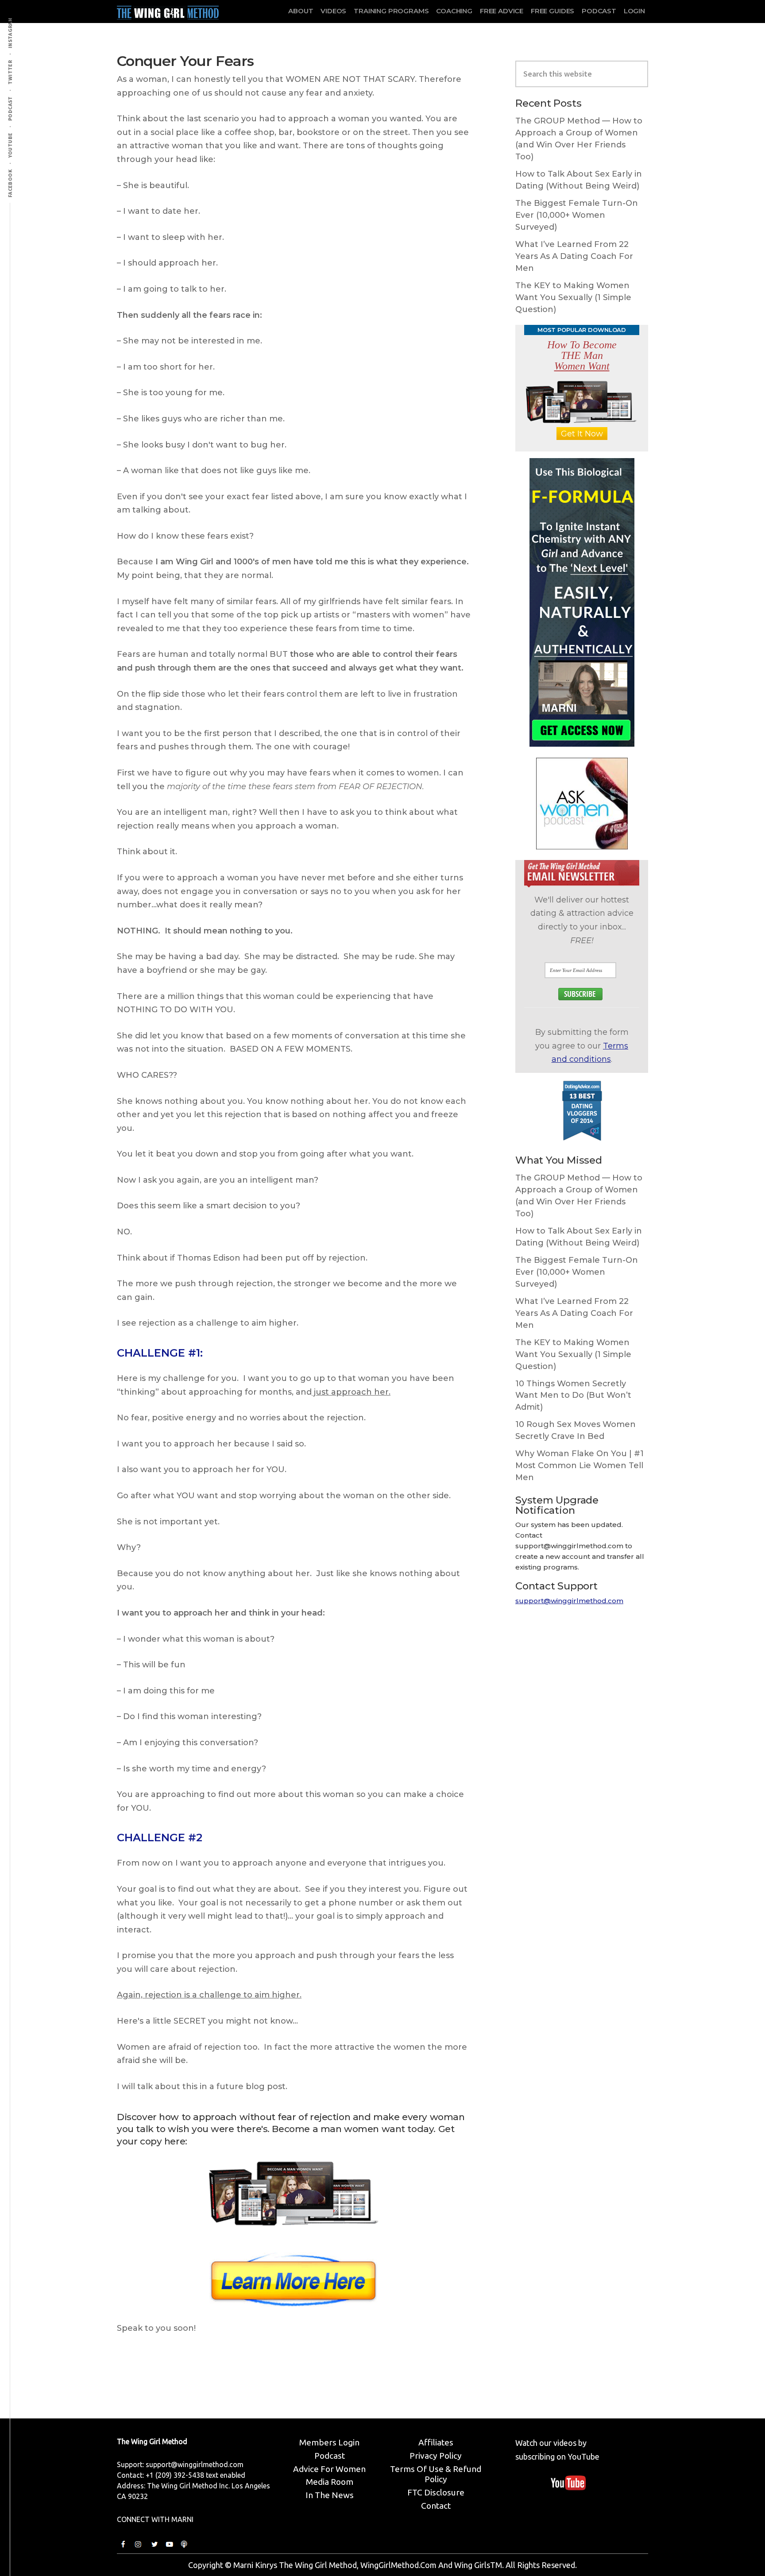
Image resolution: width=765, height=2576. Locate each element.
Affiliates (436, 2442)
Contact (436, 2506)
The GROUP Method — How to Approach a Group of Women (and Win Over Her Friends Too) (579, 139)
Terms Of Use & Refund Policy (436, 2474)
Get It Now (582, 434)
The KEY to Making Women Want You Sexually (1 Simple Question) (573, 297)
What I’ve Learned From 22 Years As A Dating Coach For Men (574, 256)
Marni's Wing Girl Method (168, 11)
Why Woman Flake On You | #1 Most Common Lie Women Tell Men (580, 1465)
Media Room (330, 2482)
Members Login (329, 2442)
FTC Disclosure (436, 2492)
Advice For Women (329, 2469)
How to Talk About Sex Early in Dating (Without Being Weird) (579, 180)
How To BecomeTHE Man (582, 355)
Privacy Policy (436, 2456)
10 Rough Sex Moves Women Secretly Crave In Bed (576, 1430)
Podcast (330, 2456)
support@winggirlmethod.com (569, 1601)
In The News (330, 2495)
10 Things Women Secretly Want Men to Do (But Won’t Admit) (573, 1396)
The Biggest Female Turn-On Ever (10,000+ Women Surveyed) (577, 215)
